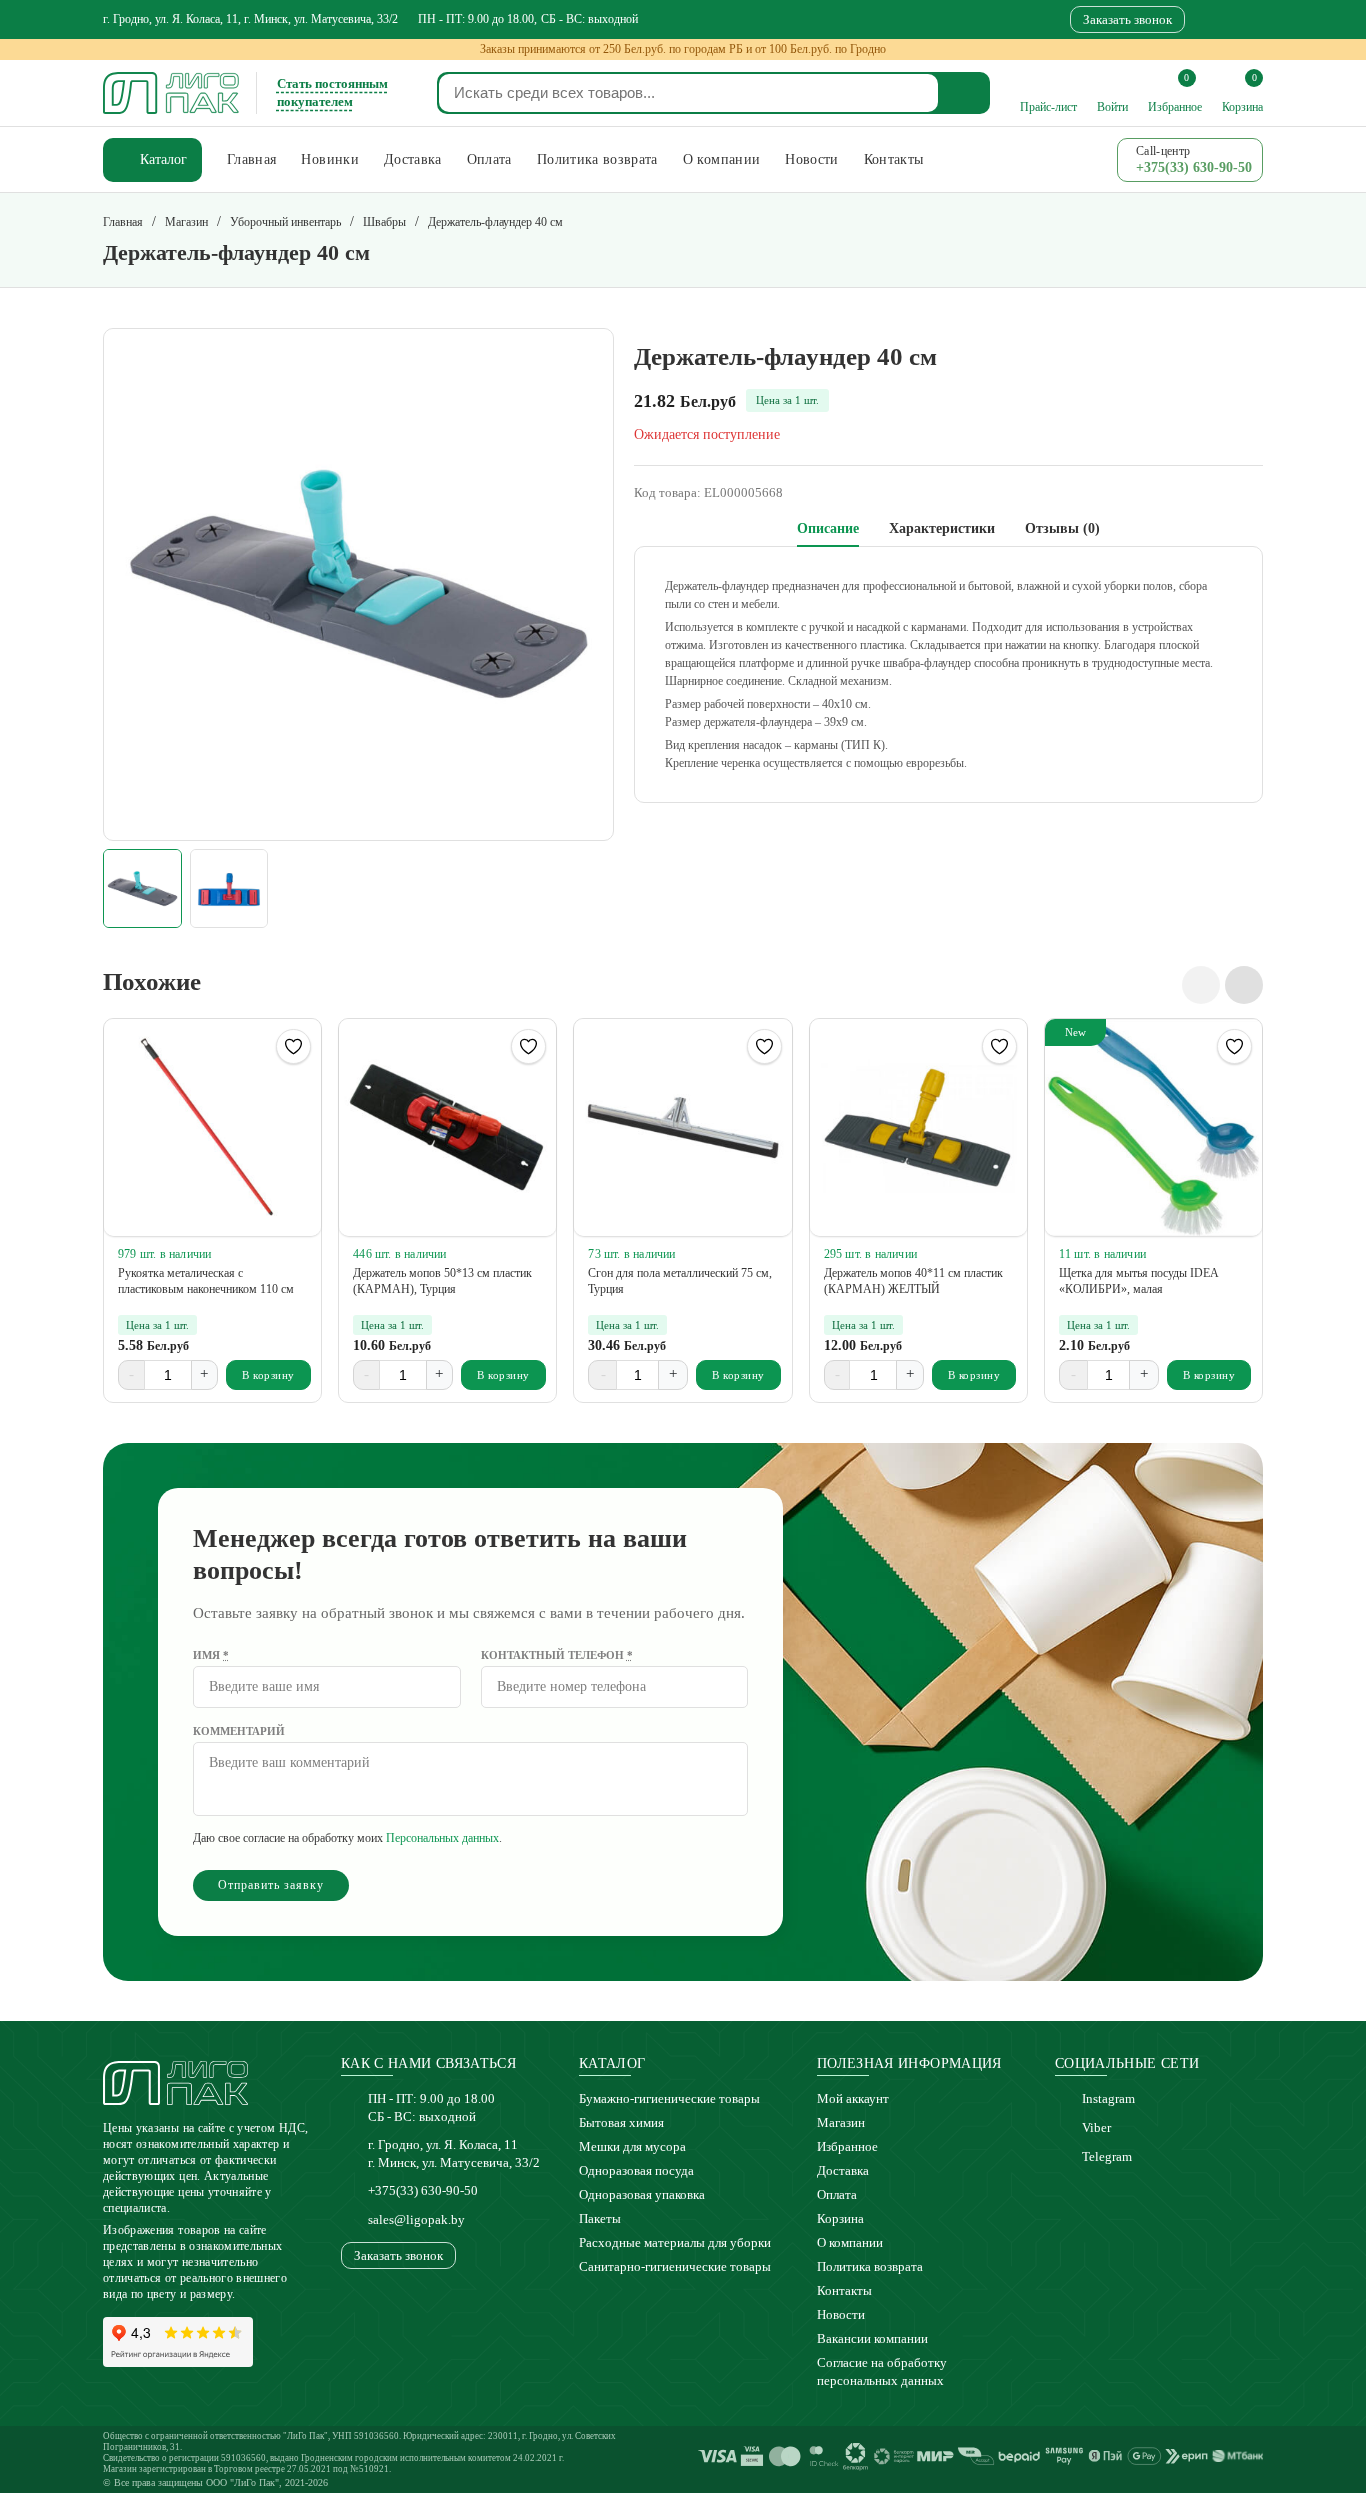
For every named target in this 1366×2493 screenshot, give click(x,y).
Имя (211, 1655)
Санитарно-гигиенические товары (675, 2266)
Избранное (847, 2146)
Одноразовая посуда (636, 2170)
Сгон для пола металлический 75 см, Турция (680, 1281)
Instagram (1108, 2098)
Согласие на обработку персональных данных (882, 2371)
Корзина (840, 2218)
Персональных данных (442, 1838)
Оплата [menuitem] (489, 159)
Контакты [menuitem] (894, 159)
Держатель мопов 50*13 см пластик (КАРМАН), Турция (442, 1281)
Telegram (1107, 2156)
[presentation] (1201, 985)
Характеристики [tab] (942, 528)
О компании (850, 2242)
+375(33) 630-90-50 (423, 2190)
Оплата (837, 2194)
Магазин (841, 2122)
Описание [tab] (828, 528)
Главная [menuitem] (251, 159)
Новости (841, 2314)
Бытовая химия (621, 2122)
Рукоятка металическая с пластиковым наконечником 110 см (206, 1281)
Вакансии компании (872, 2338)
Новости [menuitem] (811, 159)
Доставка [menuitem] (413, 159)
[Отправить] (965, 93)
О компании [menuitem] (722, 159)
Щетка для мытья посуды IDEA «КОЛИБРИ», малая (1138, 1281)
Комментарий (239, 1731)
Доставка (843, 2170)
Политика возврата (870, 2266)
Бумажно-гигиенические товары (669, 2098)
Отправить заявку (271, 1885)
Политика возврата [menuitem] (597, 159)
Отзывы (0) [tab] (1062, 528)
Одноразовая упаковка (642, 2194)
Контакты (844, 2290)
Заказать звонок (1127, 19)
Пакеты (600, 2218)
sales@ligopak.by (416, 2219)
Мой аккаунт (853, 2098)
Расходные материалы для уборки (675, 2242)
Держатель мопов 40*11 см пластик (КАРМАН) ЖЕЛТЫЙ (913, 1281)
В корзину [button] (268, 1375)
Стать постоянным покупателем (332, 92)
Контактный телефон (557, 1655)
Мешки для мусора (632, 2146)
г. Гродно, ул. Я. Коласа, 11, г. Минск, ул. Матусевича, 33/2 (250, 19)
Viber (1096, 2127)
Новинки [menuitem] (329, 159)
